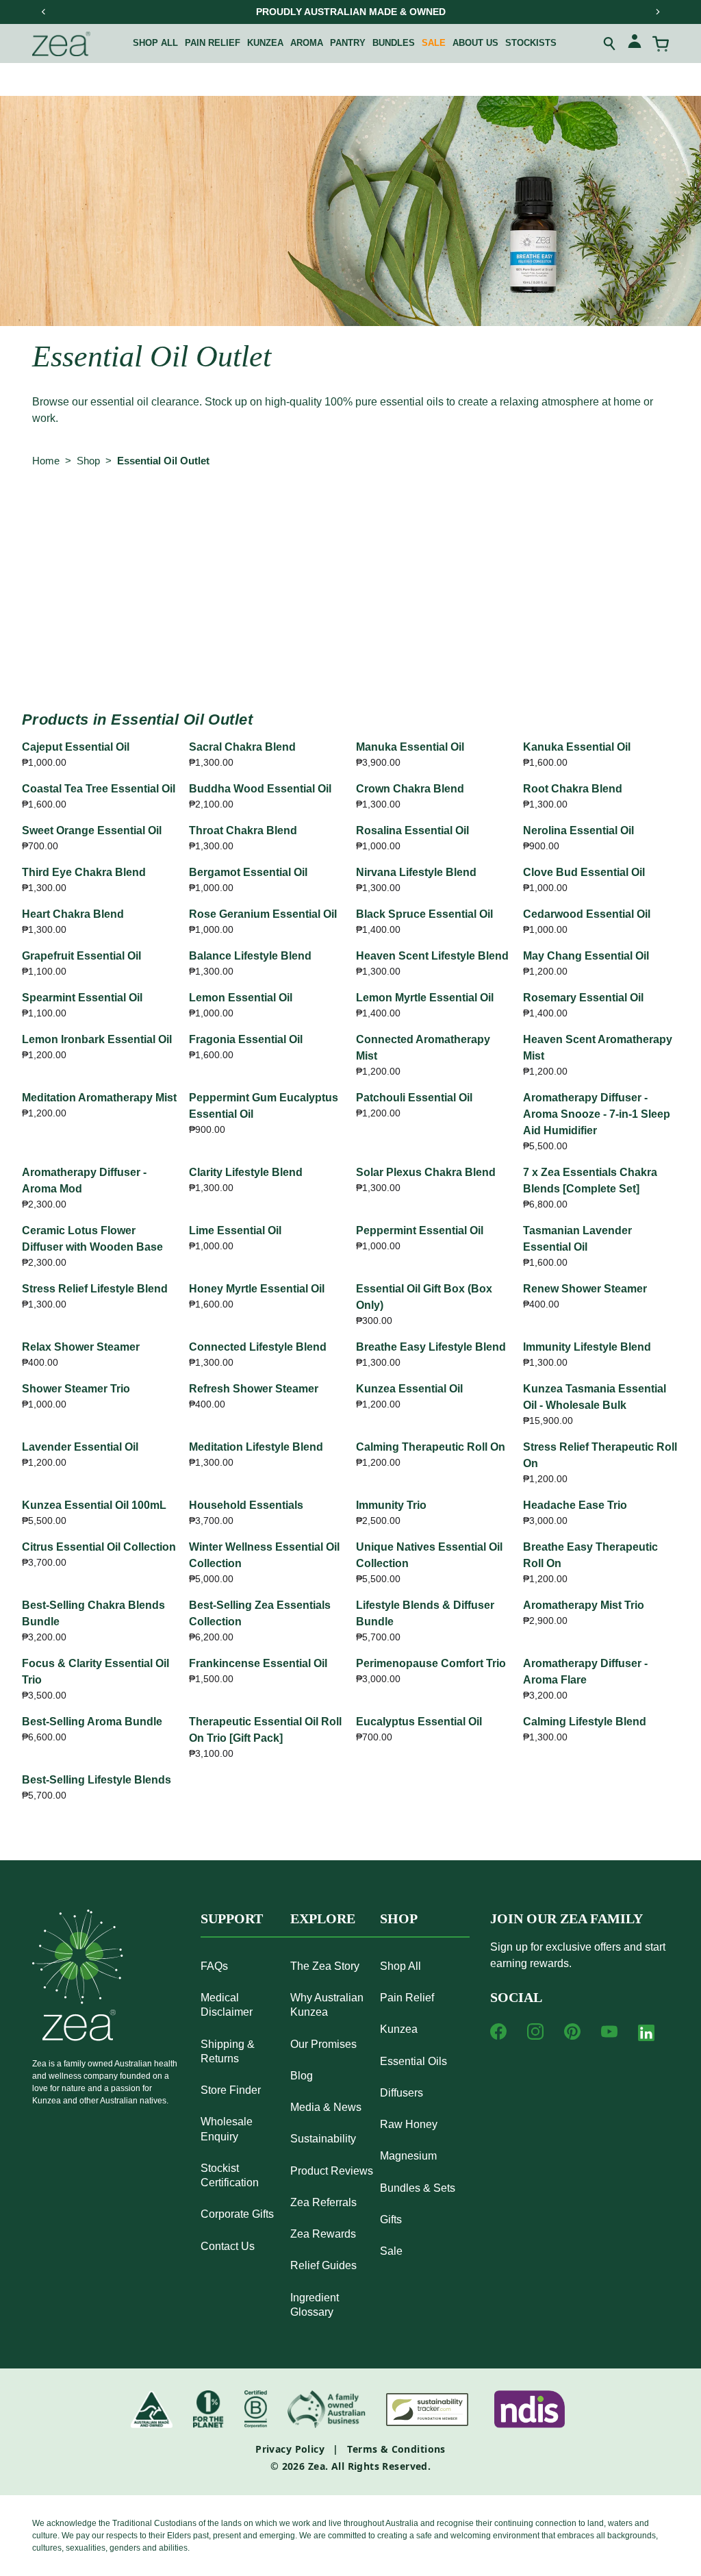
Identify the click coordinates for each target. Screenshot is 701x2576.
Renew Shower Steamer (585, 1289)
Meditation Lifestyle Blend (256, 1447)
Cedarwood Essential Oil (587, 914)
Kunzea (265, 43)
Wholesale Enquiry (227, 2129)
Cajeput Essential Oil (76, 747)
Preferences (301, 517)
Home (46, 461)
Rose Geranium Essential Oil (263, 914)
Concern (216, 517)
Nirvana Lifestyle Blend (416, 872)
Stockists (531, 43)
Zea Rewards (323, 2234)
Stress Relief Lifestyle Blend (95, 1289)
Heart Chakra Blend (73, 914)
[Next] (657, 12)
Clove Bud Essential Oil (584, 872)
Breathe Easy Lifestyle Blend (431, 1347)
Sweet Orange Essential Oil (92, 830)
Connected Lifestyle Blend (258, 1347)
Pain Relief (213, 43)
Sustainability (323, 2139)
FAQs (214, 1966)
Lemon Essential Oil (241, 998)
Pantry (348, 43)
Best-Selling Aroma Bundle (92, 1722)
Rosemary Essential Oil (583, 998)
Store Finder (231, 2090)
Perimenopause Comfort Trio (431, 1663)
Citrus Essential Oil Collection (99, 1547)
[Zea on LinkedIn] (646, 2036)
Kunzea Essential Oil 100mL (94, 1505)
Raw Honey (409, 2124)
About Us (475, 43)
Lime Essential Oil (235, 1230)
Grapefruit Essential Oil (81, 956)
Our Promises (323, 2044)
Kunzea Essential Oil (409, 1389)
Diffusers (402, 2093)
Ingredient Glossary (315, 2305)
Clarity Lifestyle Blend (246, 1172)
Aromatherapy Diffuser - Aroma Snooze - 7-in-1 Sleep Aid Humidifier (597, 1114)
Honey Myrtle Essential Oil (257, 1289)
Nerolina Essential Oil (578, 830)
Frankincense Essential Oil (258, 1663)
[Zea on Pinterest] (572, 2031)
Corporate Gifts (237, 2214)
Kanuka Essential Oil (577, 747)
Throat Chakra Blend (243, 830)
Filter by (59, 517)
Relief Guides (323, 2265)
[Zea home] (61, 44)
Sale (434, 43)
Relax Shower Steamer (81, 1347)
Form (376, 517)
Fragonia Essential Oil (246, 1039)
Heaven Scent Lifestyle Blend (432, 956)
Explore (323, 1918)
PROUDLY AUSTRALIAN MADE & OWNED (351, 12)
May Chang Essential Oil (586, 956)
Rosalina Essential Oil (412, 830)
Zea (317, 2466)
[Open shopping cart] (661, 44)
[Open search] (610, 44)
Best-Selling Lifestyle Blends (97, 1780)
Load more (350, 646)
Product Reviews (332, 2171)
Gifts (391, 2219)
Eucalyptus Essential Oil (419, 1722)
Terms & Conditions (396, 2449)
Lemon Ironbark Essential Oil (97, 1039)
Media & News (326, 2107)
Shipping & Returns (228, 2051)
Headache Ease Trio (575, 1505)
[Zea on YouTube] (609, 2031)
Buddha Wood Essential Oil (260, 789)
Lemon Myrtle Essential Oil (425, 998)
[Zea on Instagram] (535, 2031)
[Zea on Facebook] (498, 2031)
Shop (88, 461)
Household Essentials (246, 1505)
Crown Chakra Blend (410, 789)
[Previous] (44, 12)
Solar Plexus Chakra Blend (426, 1172)
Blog (302, 2076)
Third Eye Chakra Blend (84, 872)
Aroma (307, 43)
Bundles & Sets (418, 2188)
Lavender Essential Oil (80, 1447)
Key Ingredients (521, 517)
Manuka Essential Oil (410, 747)
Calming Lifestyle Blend (585, 1722)
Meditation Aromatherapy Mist (99, 1098)
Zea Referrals (323, 2202)
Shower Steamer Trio (76, 1389)
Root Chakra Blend (573, 789)
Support (232, 1918)
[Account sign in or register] (635, 43)
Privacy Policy (290, 2449)
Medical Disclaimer (227, 2005)
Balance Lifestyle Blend (250, 956)
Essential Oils (413, 2061)
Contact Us (228, 2246)
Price (436, 517)
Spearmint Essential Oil (82, 998)
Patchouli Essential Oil (414, 1098)
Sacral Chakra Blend (242, 747)
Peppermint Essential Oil (420, 1230)
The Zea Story (325, 1966)
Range (144, 517)
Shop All (155, 43)
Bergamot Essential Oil (248, 872)
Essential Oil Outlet (163, 461)
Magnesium (408, 2156)
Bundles (394, 43)
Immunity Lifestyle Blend (587, 1347)
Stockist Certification (230, 2175)
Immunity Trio (391, 1505)
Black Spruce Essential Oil (424, 914)
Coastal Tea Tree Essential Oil (99, 789)
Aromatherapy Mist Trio (584, 1605)
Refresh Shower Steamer (254, 1389)
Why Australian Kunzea (327, 2005)
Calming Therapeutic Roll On (431, 1447)
